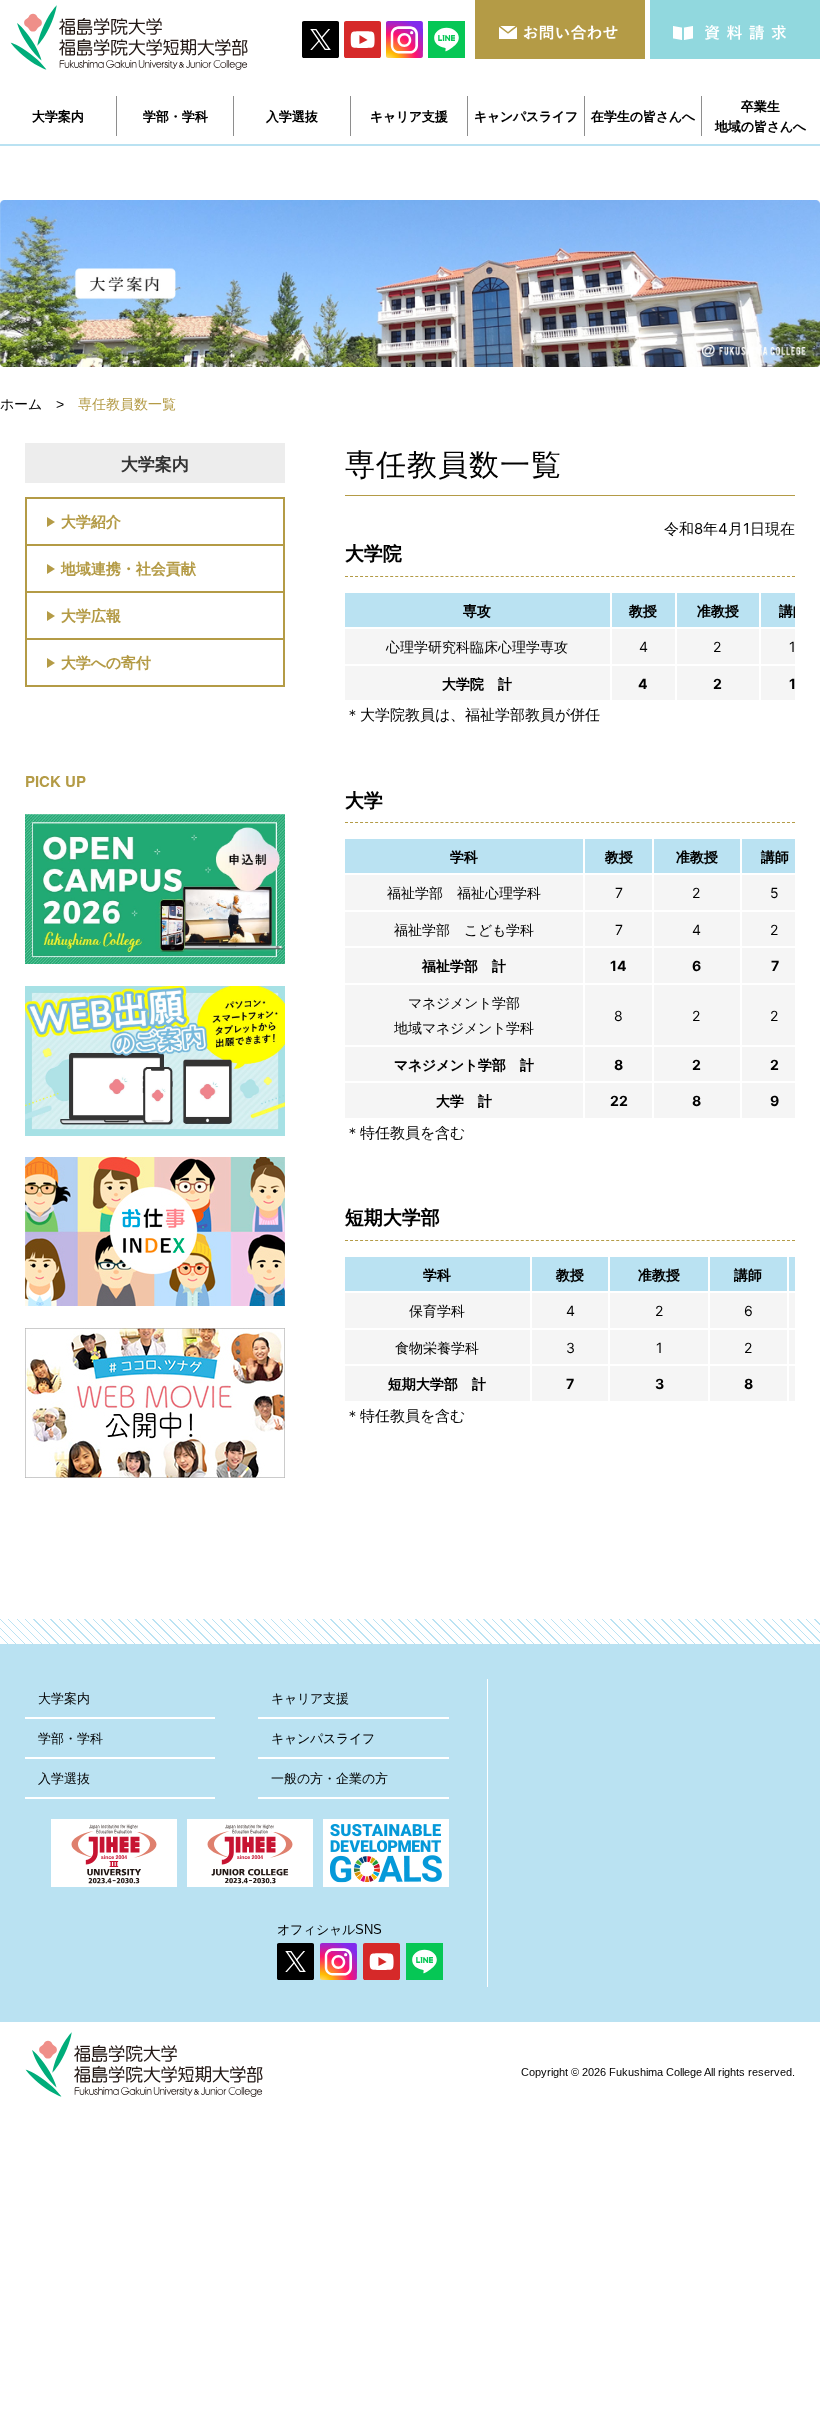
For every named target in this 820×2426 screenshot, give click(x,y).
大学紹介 (91, 521)
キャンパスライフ (323, 1738)
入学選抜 (64, 1778)
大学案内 (64, 1698)
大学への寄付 (106, 662)
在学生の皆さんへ (643, 116)
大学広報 (91, 615)
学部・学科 (70, 1738)
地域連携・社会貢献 (128, 568)
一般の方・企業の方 (329, 1778)
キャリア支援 (310, 1698)
